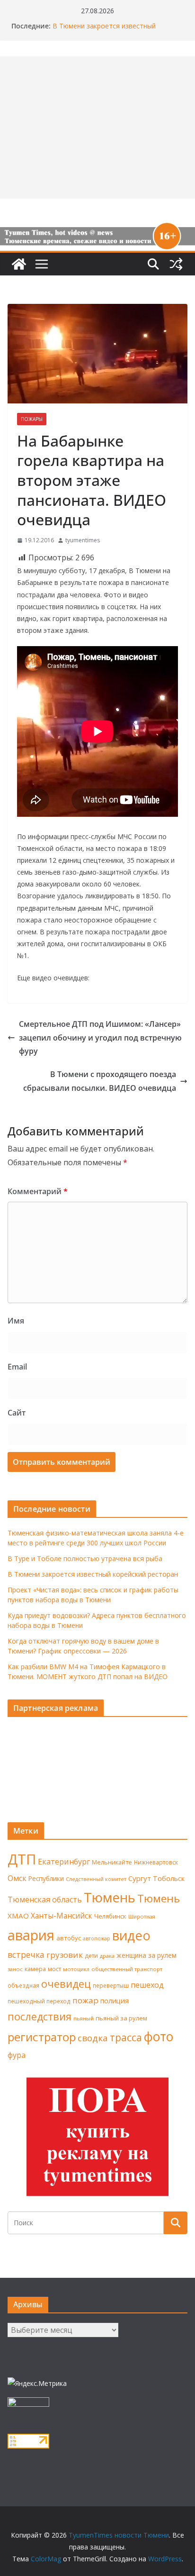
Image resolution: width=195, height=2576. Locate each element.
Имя (16, 1321)
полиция (115, 2001)
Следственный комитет (96, 1879)
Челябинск (110, 1916)
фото (159, 2037)
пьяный (84, 2018)
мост (54, 1969)
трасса (126, 2037)
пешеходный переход (39, 2001)
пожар (85, 2000)
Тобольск (169, 1878)
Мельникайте (112, 1862)
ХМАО (18, 1916)
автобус (69, 1938)
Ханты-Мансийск (62, 1916)
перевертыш (111, 1986)
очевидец (66, 1984)
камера (35, 1969)
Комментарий (38, 1191)
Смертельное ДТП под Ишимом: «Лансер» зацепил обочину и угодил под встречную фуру (100, 1038)
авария (31, 1935)
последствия (40, 2016)
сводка (93, 2038)
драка (107, 1956)
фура (17, 2055)
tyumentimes (83, 540)
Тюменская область (45, 1900)
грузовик (65, 1955)
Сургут (140, 1878)
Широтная (142, 1916)
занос (15, 1969)
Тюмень (110, 1897)
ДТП (22, 1859)
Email (17, 1367)
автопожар (97, 1938)
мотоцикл (76, 1969)
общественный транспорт (127, 1969)
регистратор (42, 2037)
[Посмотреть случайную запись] (176, 264)
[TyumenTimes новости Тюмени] (19, 264)
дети (91, 1956)
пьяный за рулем (121, 2018)
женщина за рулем (146, 1955)
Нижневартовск (156, 1862)
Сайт (17, 1413)
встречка (26, 1955)
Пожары (32, 419)
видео (131, 1935)
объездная (23, 1985)
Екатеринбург (64, 1862)
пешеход (147, 1985)
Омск (17, 1878)
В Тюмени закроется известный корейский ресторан (104, 31)
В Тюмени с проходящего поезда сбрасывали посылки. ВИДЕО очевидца (100, 1081)
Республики (46, 1878)
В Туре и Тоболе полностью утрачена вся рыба (85, 1558)
